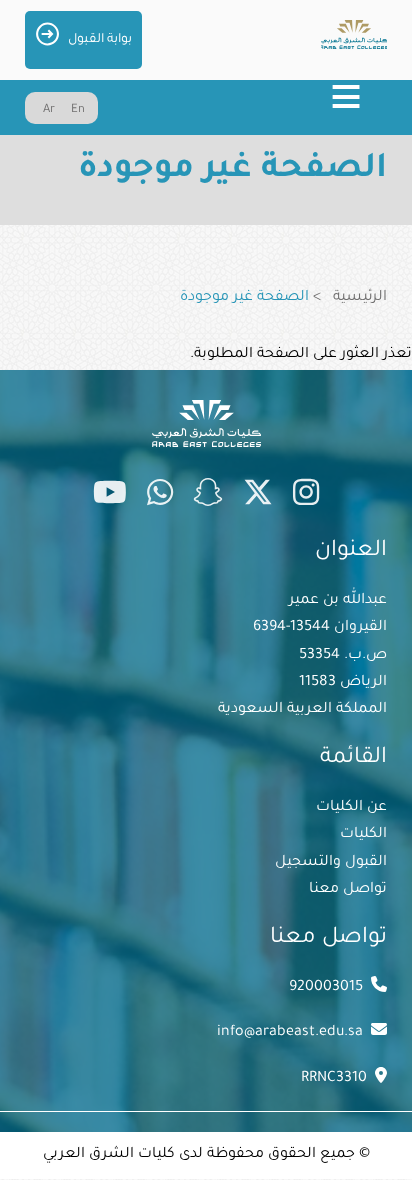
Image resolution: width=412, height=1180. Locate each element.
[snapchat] (208, 497)
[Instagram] (306, 497)
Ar (49, 110)
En (78, 110)
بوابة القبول (100, 40)
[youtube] (110, 497)
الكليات (363, 835)
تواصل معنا (348, 890)
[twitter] (258, 497)
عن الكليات (351, 808)
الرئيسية (360, 298)
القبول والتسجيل (331, 863)
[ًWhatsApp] (160, 497)
